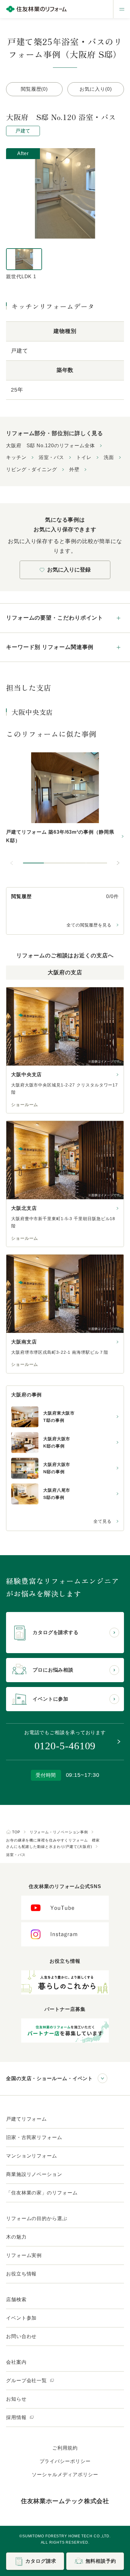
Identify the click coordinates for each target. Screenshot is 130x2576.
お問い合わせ (21, 2336)
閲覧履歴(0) (34, 89)
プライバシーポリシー (65, 2461)
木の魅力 (16, 2237)
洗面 (109, 457)
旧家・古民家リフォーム (34, 2137)
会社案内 (16, 2362)
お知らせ (16, 2399)
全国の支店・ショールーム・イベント (49, 2078)
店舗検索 (16, 2299)
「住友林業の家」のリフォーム (42, 2193)
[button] (34, 863)
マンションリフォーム (32, 2156)
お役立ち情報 (21, 2274)
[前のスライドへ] (12, 863)
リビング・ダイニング (32, 469)
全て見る (102, 1521)
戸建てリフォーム (26, 2119)
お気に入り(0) (96, 89)
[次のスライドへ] (118, 863)
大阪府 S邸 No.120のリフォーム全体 (50, 446)
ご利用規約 (65, 2448)
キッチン (16, 457)
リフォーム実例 (24, 2255)
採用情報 (17, 2417)
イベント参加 (21, 2318)
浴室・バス (52, 457)
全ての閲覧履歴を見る (89, 925)
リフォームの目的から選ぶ (37, 2218)
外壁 (74, 469)
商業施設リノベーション (34, 2174)
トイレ (84, 457)
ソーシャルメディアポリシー (65, 2475)
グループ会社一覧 (27, 2381)
